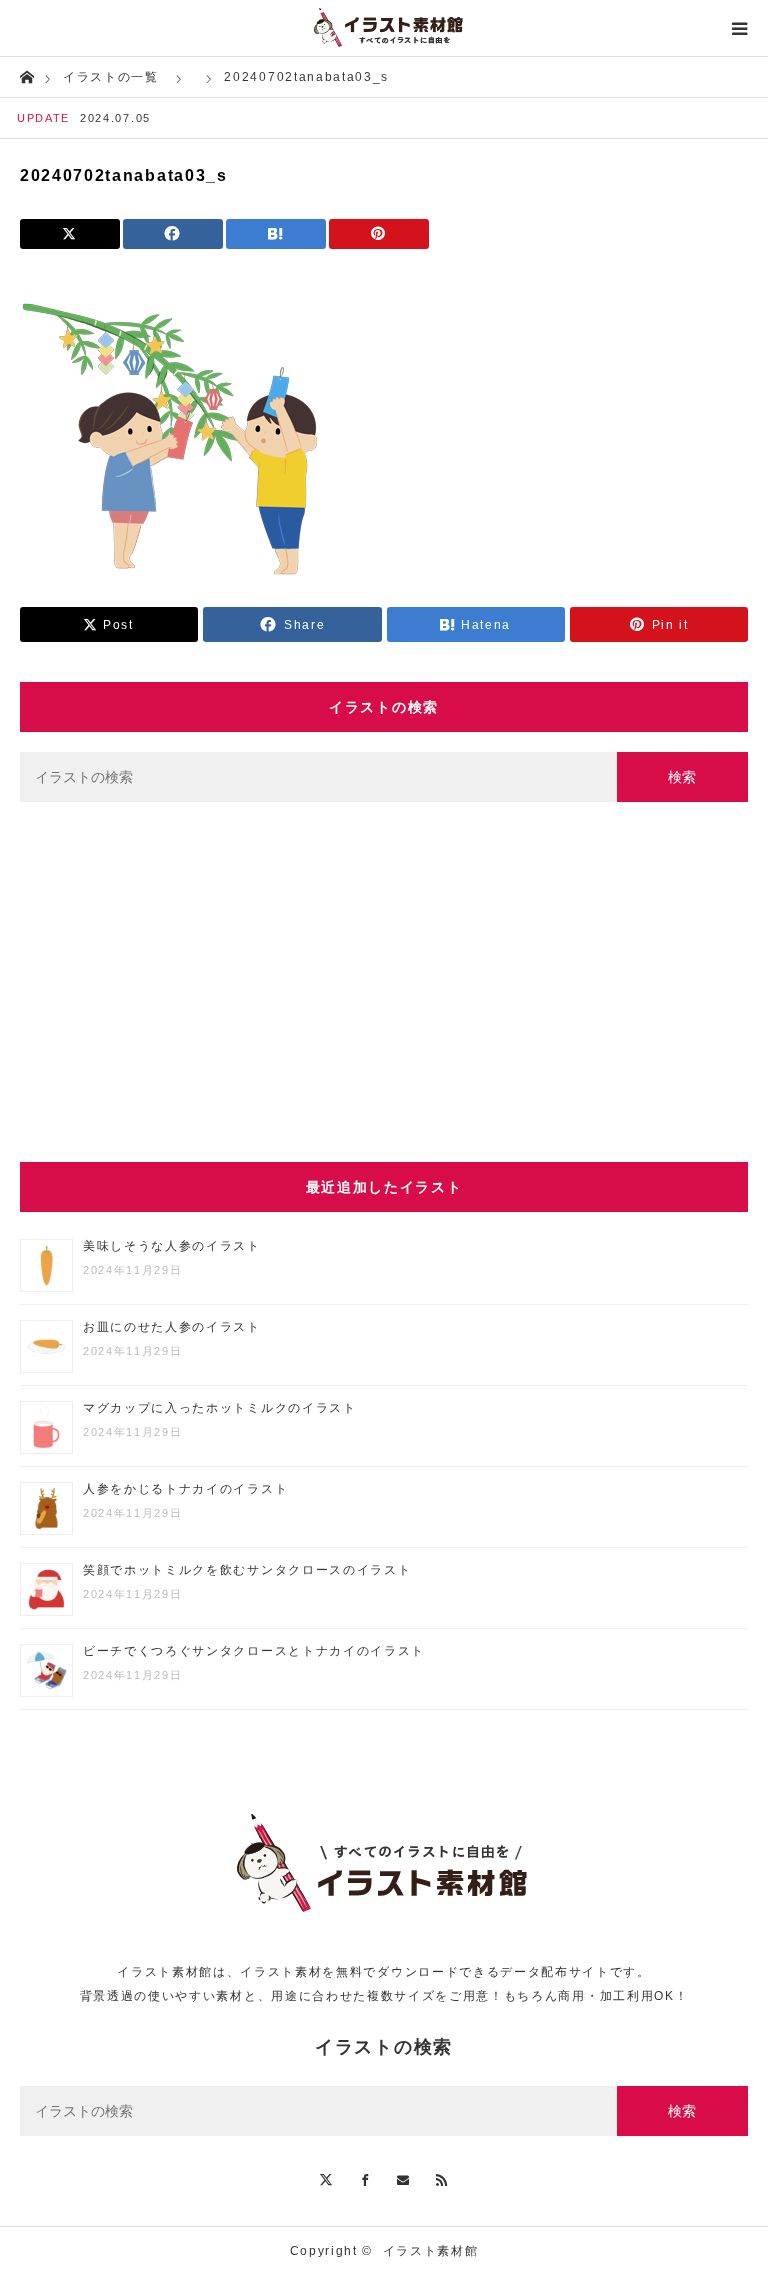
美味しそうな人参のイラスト (172, 1246)
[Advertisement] (384, 982)
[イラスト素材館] (384, 28)
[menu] (740, 28)
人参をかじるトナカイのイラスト (185, 1489)
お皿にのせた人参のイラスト (172, 1327)
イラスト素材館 (431, 2251)
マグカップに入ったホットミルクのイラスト (220, 1408)
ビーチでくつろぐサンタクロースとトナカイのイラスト (254, 1651)
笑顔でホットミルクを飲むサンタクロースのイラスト (247, 1570)
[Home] (26, 75)
